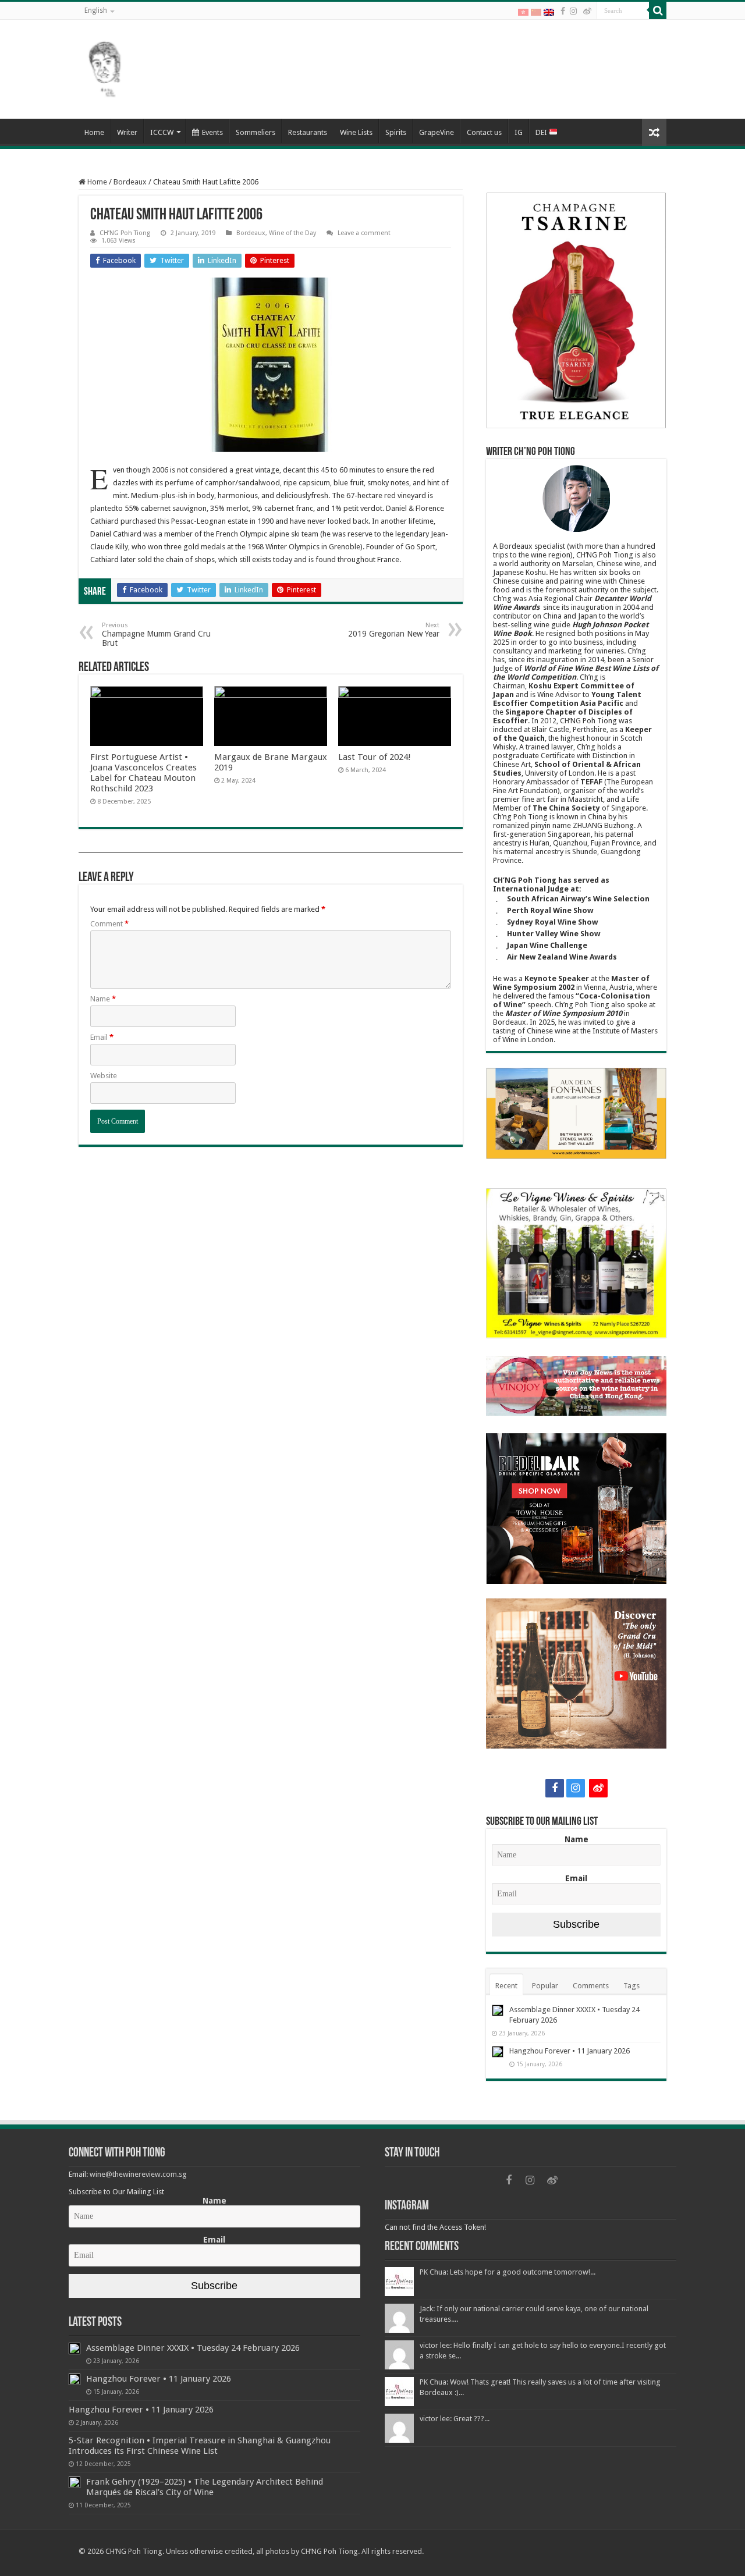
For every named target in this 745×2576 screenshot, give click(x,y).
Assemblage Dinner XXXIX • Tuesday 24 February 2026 (193, 2348)
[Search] (658, 10)
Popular (545, 1986)
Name (103, 999)
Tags (632, 1986)
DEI (542, 132)
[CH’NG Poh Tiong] (105, 67)
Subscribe (576, 1924)
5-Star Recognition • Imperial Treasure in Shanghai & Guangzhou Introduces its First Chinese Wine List (200, 2446)
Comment (109, 924)
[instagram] (573, 11)
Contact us (484, 132)
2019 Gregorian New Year (394, 630)
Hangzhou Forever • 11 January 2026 (570, 2051)
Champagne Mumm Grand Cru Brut (156, 635)
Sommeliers (256, 132)
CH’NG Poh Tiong (125, 233)
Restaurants (308, 132)
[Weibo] (587, 11)
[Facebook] (563, 11)
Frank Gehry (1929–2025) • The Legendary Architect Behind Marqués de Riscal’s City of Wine (205, 2487)
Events (212, 132)
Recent (506, 1986)
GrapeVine (437, 132)
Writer (127, 132)
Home (94, 132)
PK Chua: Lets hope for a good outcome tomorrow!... (508, 2272)
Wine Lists (356, 132)
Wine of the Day (292, 233)
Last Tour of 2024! (375, 757)
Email (102, 1037)
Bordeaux (130, 182)
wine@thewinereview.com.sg (138, 2174)
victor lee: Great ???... (455, 2419)
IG (519, 132)
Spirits (396, 132)
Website (104, 1076)
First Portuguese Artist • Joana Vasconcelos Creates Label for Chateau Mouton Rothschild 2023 (143, 773)
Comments (591, 1986)
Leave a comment (364, 233)
